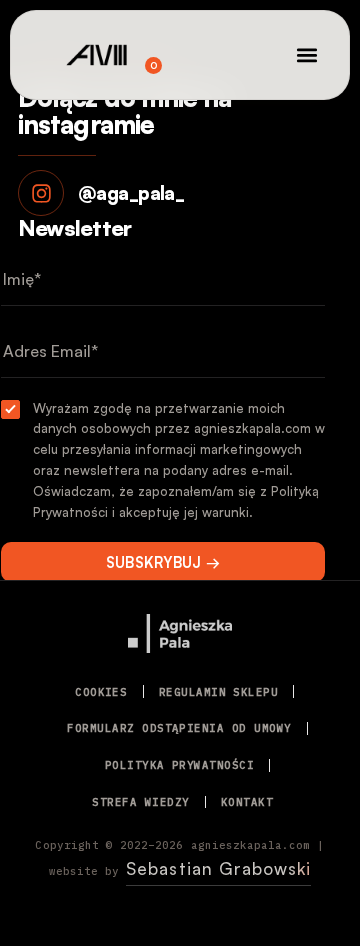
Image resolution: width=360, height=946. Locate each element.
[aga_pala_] (41, 193)
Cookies (101, 692)
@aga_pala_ (131, 193)
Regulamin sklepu (219, 692)
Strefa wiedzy (140, 802)
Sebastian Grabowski (218, 868)
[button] (307, 55)
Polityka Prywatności (179, 765)
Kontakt (247, 802)
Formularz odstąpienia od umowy (179, 728)
